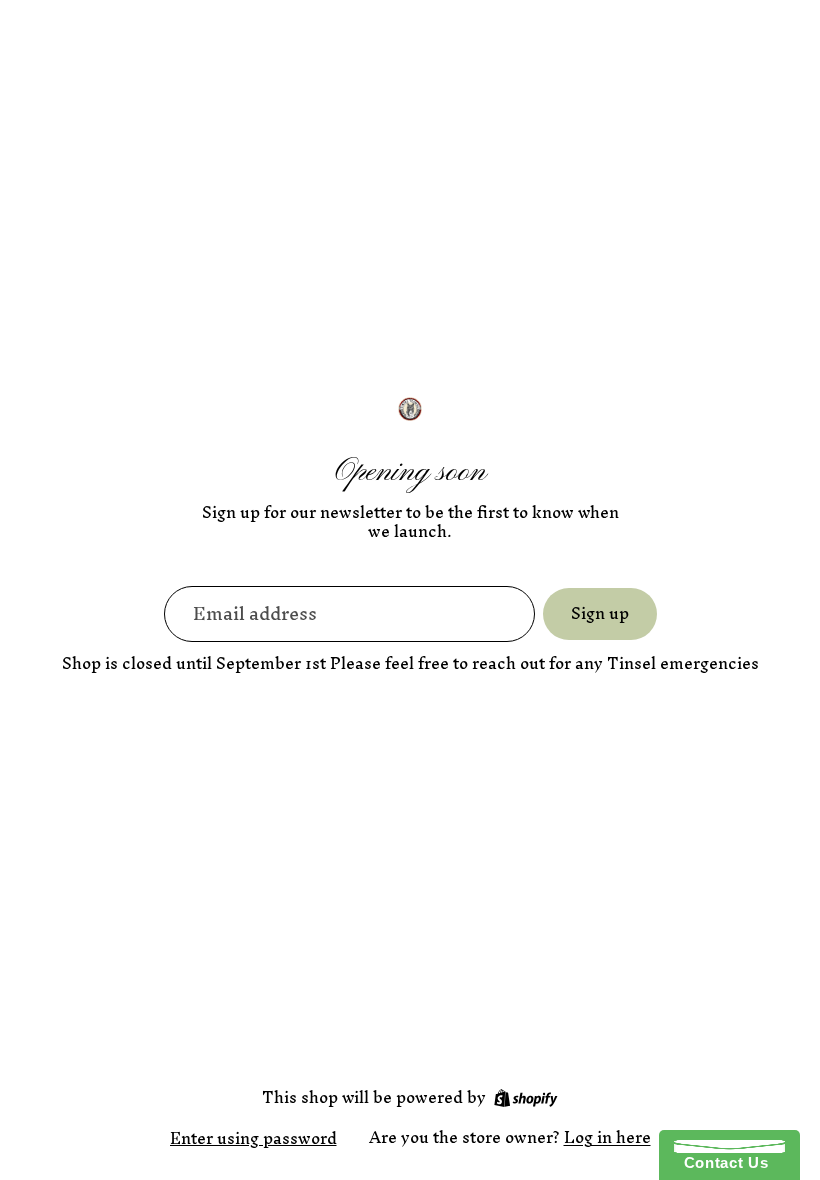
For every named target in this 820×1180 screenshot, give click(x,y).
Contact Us (721, 1162)
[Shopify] (525, 1098)
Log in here (607, 1137)
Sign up (600, 613)
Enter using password (253, 1138)
